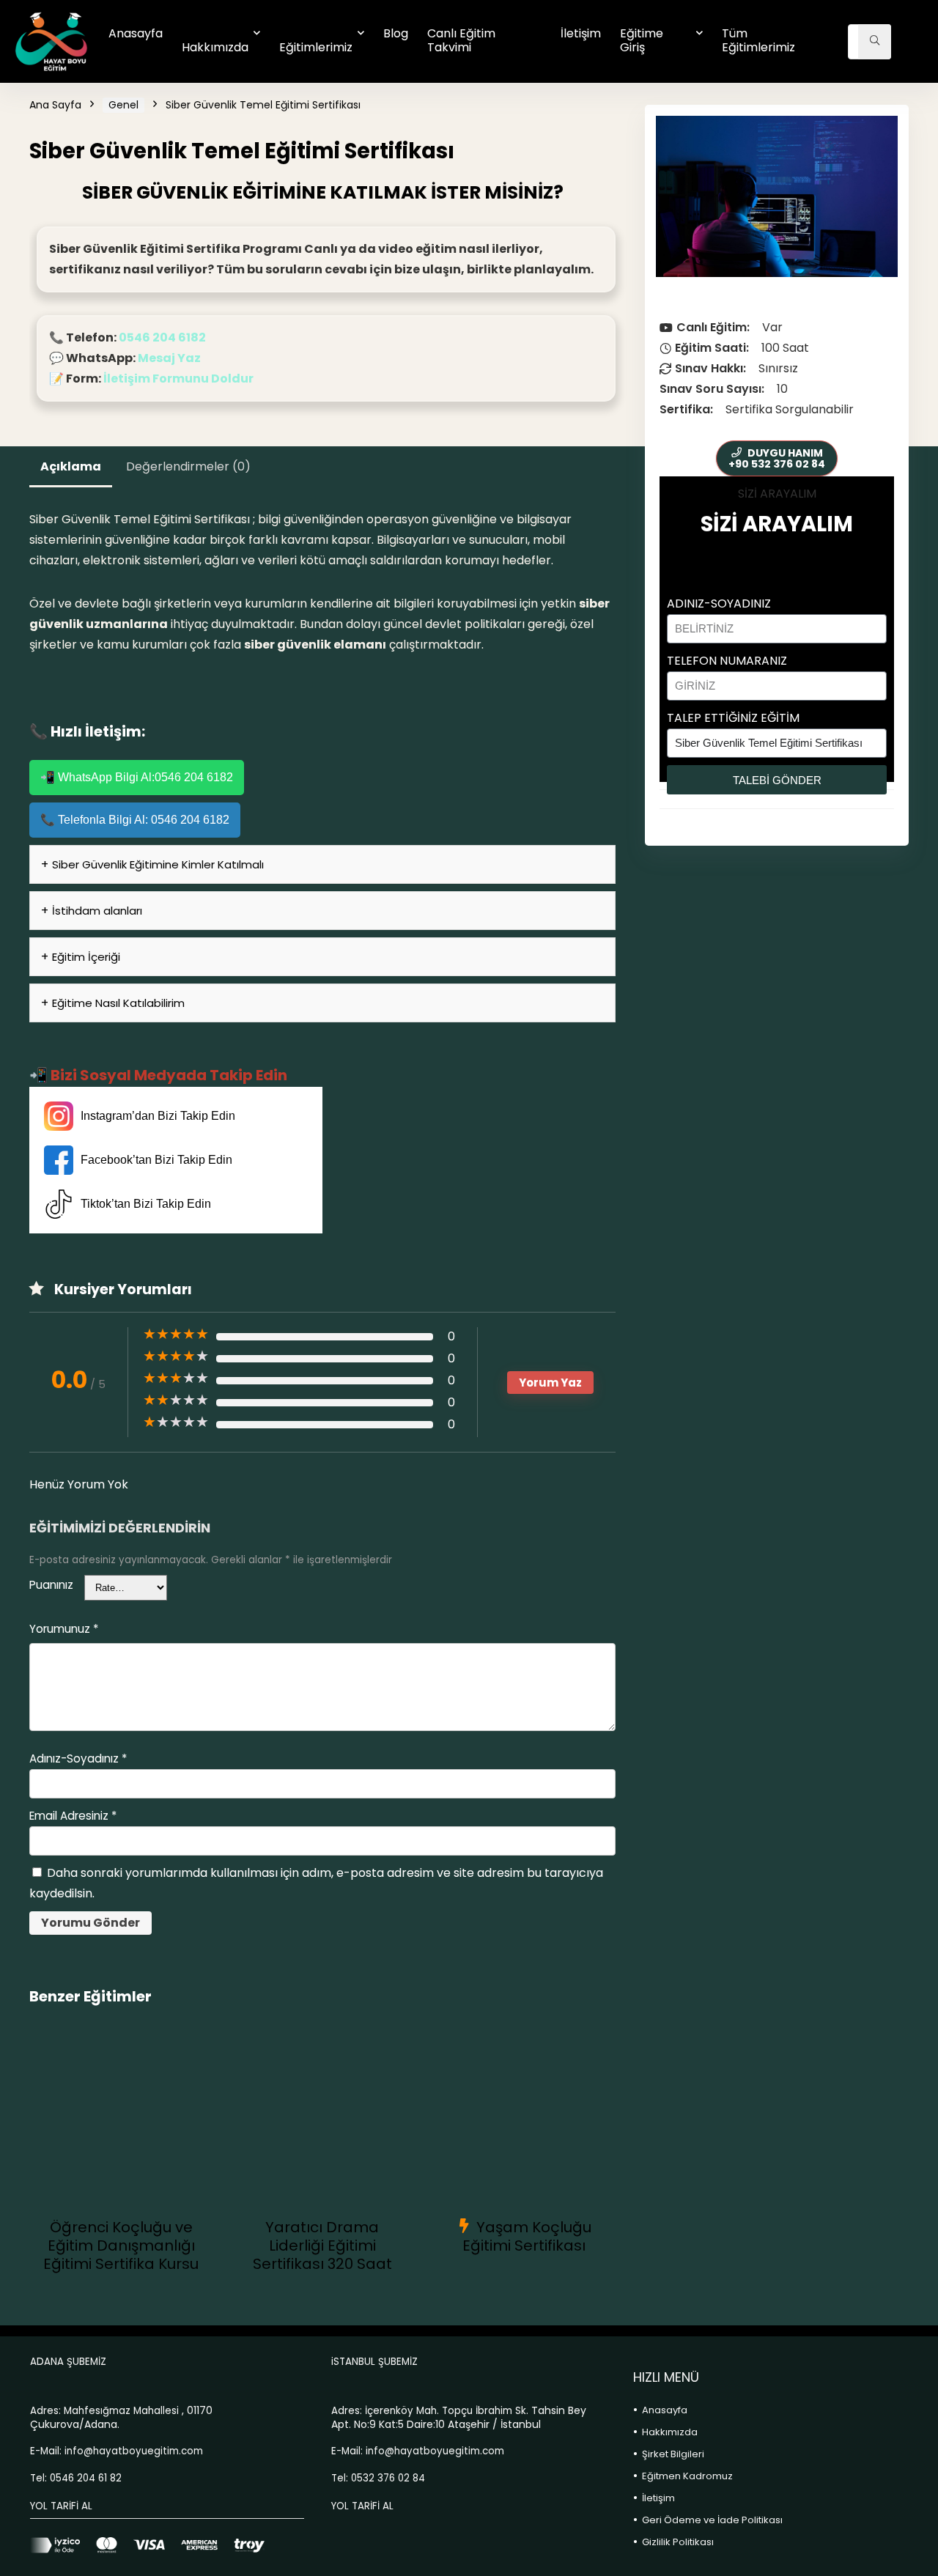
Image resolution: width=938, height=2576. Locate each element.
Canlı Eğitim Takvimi (461, 40)
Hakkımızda (215, 47)
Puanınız (51, 1585)
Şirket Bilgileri (673, 2454)
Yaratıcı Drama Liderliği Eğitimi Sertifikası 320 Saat (322, 2245)
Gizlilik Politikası (678, 2542)
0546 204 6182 (162, 337)
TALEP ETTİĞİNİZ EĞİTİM (733, 718)
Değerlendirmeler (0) (188, 466)
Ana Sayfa (55, 105)
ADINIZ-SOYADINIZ (719, 604)
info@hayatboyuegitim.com (134, 2451)
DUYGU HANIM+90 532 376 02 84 (777, 458)
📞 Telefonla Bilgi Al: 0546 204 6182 (135, 820)
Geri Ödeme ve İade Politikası (712, 2520)
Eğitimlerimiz (316, 47)
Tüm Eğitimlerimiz (758, 40)
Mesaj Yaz (169, 358)
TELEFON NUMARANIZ (727, 661)
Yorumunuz (64, 1629)
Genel (123, 105)
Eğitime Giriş (642, 40)
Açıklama (71, 466)
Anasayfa (136, 33)
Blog (396, 33)
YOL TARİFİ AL (61, 2506)
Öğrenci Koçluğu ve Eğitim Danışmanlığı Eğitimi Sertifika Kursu (121, 2245)
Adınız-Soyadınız (78, 1758)
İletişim (581, 33)
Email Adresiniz (73, 1816)
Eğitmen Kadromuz (687, 2476)
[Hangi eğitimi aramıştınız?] (875, 42)
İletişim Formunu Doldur (178, 379)
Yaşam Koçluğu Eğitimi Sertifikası (527, 2236)
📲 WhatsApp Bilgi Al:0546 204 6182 (137, 777)
